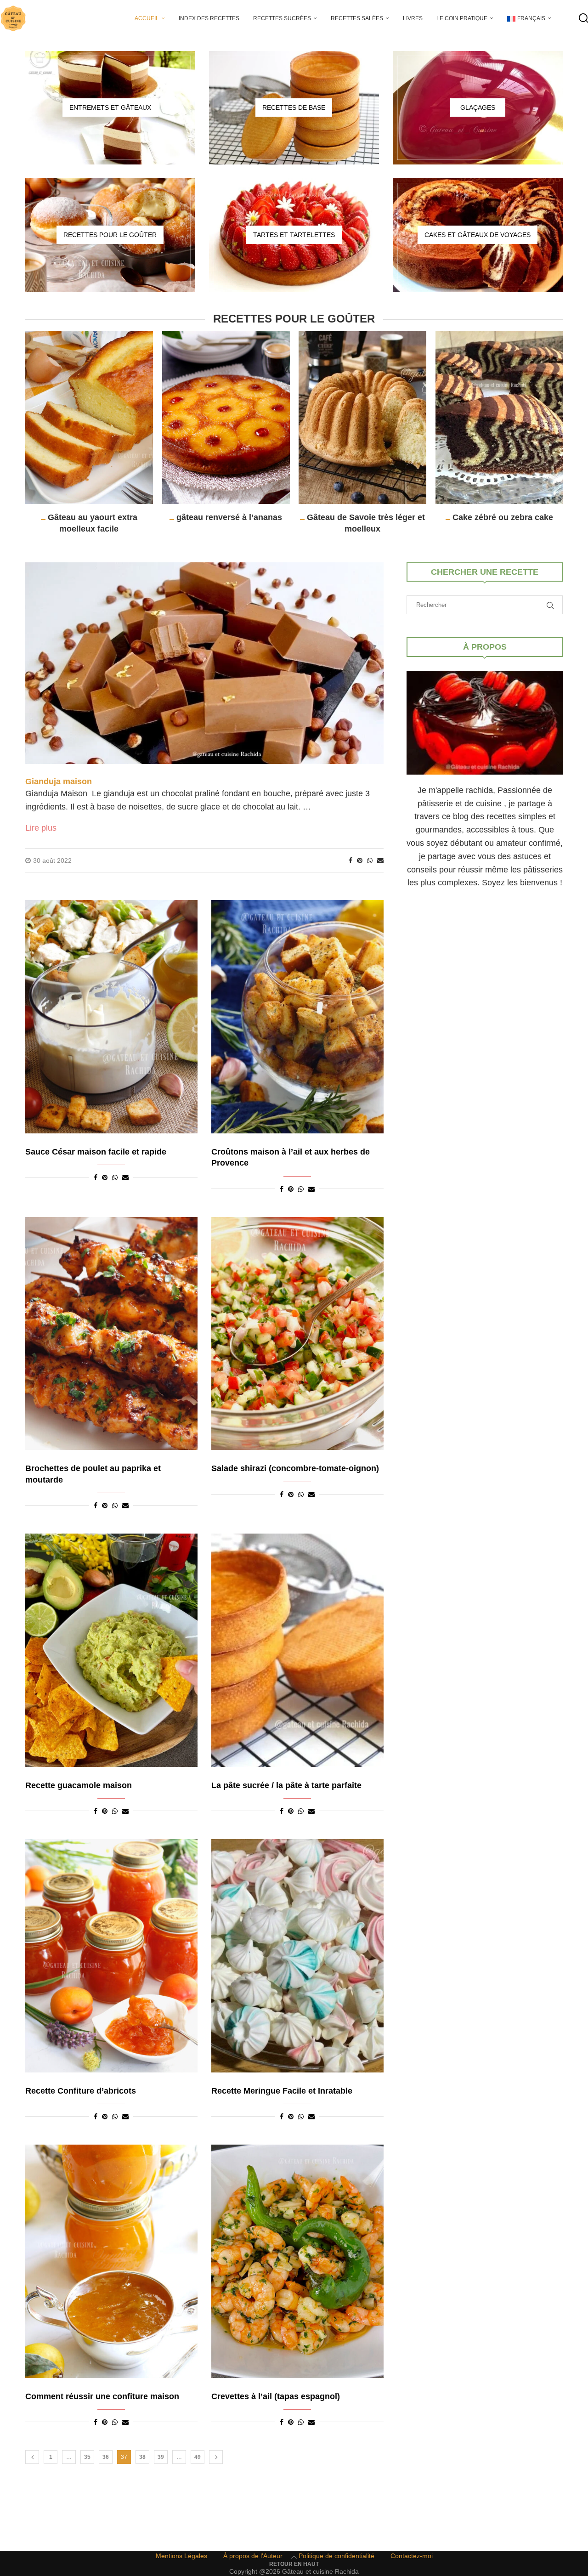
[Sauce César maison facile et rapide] (111, 1017)
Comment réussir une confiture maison (102, 2396)
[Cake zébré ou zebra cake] (499, 418)
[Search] (583, 18)
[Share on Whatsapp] (370, 861)
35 (87, 2457)
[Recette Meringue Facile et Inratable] (297, 1956)
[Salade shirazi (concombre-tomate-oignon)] (297, 1334)
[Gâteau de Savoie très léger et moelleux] (362, 418)
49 (198, 2457)
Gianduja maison (59, 781)
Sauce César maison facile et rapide (96, 1152)
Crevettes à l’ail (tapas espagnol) (276, 2396)
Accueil (147, 18)
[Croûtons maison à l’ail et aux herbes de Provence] (297, 1017)
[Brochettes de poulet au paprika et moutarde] (111, 1334)
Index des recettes (209, 18)
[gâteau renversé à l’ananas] (226, 418)
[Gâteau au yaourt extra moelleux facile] (89, 418)
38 (142, 2457)
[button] (38, 432)
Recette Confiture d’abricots (81, 2091)
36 (106, 2457)
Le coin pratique (462, 18)
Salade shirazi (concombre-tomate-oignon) (295, 1468)
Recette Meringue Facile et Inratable (282, 2091)
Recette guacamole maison (79, 1785)
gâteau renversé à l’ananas (229, 517)
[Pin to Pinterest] (360, 861)
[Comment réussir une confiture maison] (111, 2261)
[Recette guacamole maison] (111, 1650)
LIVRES (413, 18)
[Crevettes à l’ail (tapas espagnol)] (297, 2261)
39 (161, 2457)
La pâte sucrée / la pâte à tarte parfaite (286, 1785)
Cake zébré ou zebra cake (502, 517)
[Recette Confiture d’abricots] (111, 1956)
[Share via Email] (380, 861)
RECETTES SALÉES (357, 18)
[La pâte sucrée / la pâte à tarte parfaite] (297, 1650)
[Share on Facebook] (351, 861)
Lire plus (41, 828)
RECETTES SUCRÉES (282, 18)
